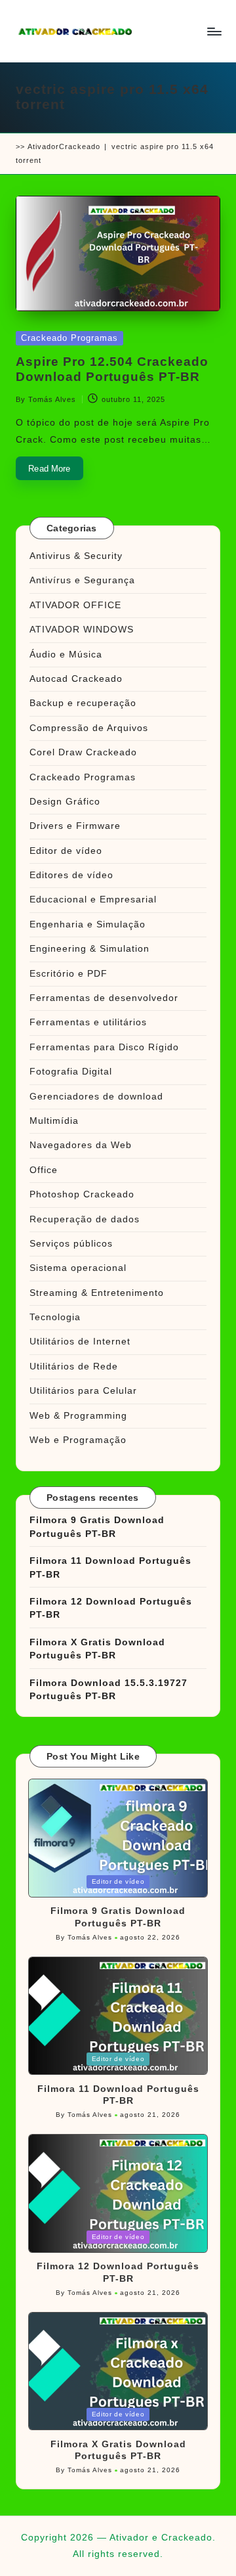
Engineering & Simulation (89, 949)
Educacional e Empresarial (93, 899)
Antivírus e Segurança (82, 580)
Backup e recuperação (83, 703)
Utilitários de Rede (74, 1366)
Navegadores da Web (81, 1145)
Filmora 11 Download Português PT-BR (110, 1567)
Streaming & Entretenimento (97, 1293)
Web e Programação (78, 1440)
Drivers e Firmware (75, 826)
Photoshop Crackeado (82, 1194)
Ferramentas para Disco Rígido (104, 1047)
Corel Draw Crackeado (83, 752)
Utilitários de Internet (80, 1342)
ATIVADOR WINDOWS (82, 630)
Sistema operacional (78, 1268)
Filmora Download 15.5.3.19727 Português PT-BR (108, 1690)
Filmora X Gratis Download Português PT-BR (97, 1649)
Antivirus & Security (76, 556)
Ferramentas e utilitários (88, 1022)
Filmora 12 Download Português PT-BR (111, 1608)
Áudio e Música (66, 655)
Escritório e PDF (69, 974)
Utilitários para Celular (83, 1391)
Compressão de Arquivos (89, 728)
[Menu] (214, 31)
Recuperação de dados (85, 1219)
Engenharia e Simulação (88, 924)
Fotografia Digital (71, 1072)
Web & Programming (78, 1416)
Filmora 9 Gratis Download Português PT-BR (97, 1527)
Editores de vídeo (71, 875)
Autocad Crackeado (76, 679)
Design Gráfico (65, 802)
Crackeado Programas (69, 338)
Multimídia (54, 1121)
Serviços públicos (71, 1244)
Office (44, 1170)
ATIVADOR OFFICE (75, 605)
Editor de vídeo (66, 851)
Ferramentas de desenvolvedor (104, 998)
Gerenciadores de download (96, 1097)
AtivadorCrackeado (64, 146)
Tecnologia (55, 1317)
